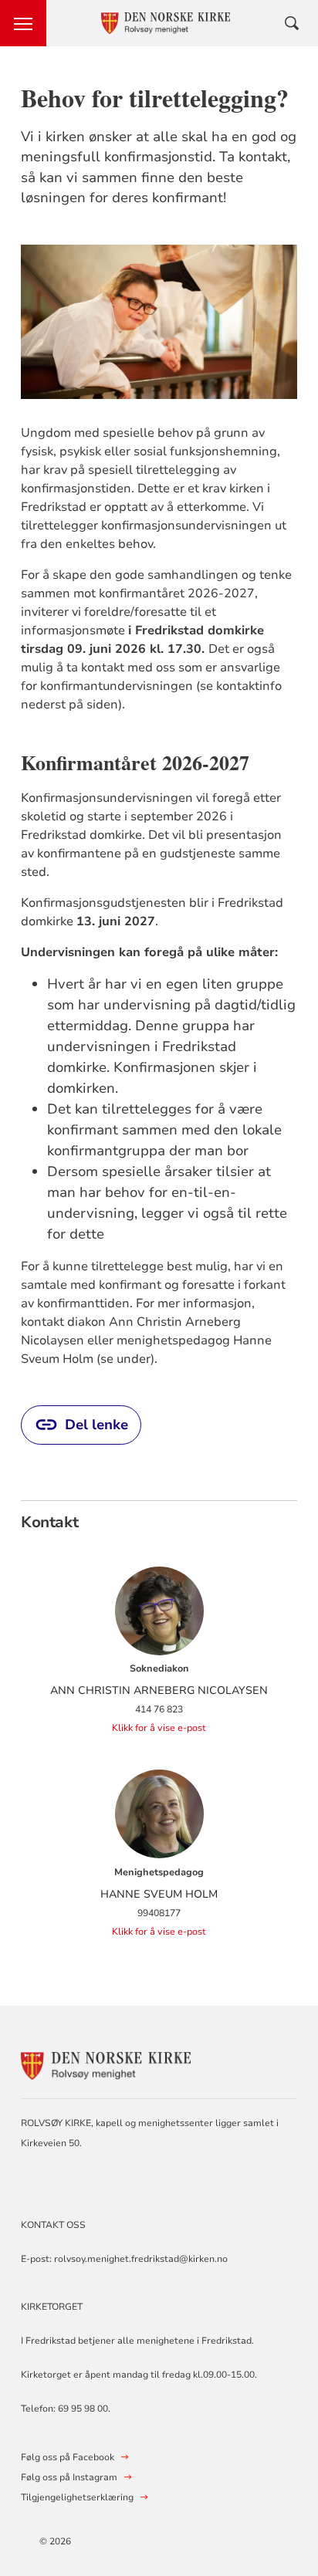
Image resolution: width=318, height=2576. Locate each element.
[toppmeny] (23, 23)
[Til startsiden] (106, 2064)
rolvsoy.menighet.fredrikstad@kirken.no (141, 2259)
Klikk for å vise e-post (159, 1728)
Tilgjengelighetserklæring (77, 2497)
